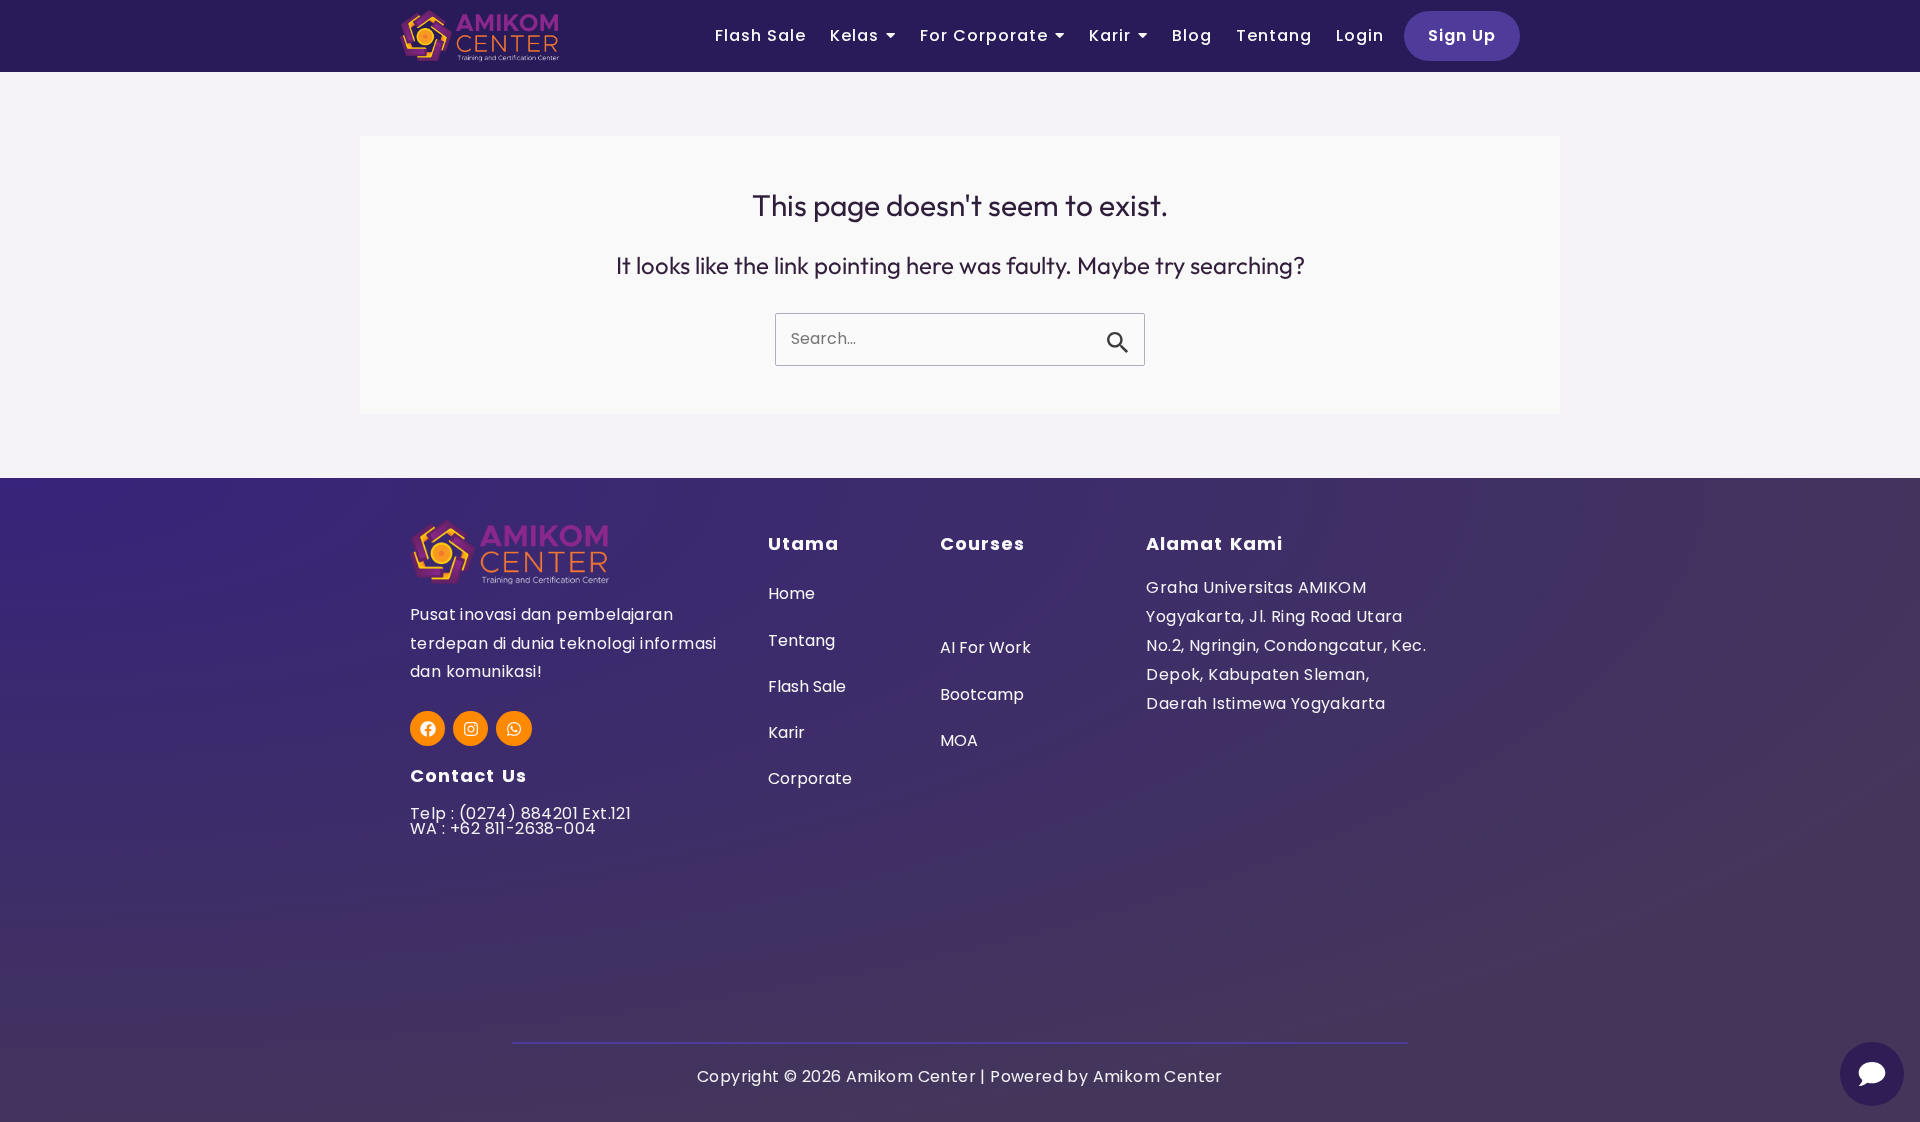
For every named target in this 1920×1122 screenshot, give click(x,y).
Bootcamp (982, 694)
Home (791, 593)
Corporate (810, 778)
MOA (959, 740)
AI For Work (985, 647)
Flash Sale (807, 686)
